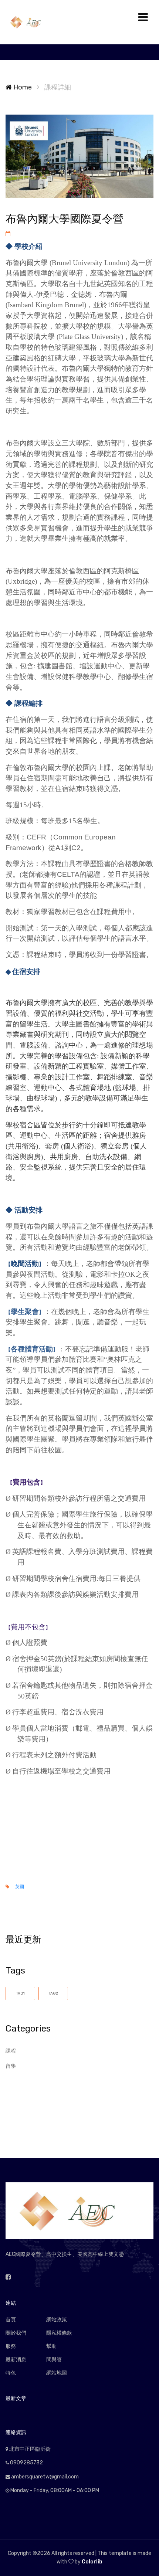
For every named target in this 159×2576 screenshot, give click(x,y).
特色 (11, 2373)
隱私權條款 (59, 2333)
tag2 (53, 1993)
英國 (20, 1887)
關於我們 (16, 2333)
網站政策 (57, 2320)
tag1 (21, 1993)
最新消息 (16, 2360)
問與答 (54, 2360)
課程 (11, 2051)
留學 (11, 2066)
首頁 (11, 2320)
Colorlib (92, 2562)
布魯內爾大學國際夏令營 (65, 219)
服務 (11, 2346)
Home (22, 87)
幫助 (51, 2346)
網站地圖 (57, 2373)
